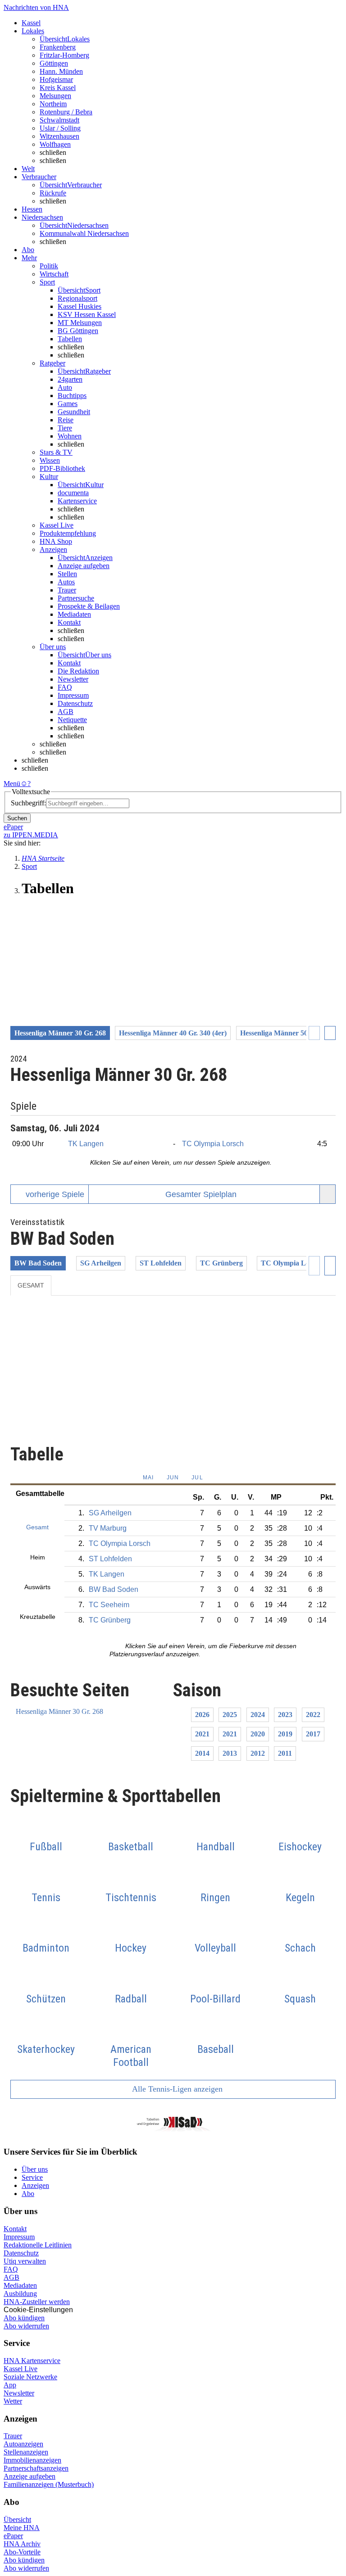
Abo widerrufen (26, 2326)
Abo (28, 2194)
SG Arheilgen (101, 1263)
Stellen (67, 574)
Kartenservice (77, 501)
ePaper (13, 2536)
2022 (313, 1715)
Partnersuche (76, 598)
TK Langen (86, 1144)
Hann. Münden (61, 71)
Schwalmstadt (59, 120)
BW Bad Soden (38, 1263)
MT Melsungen (80, 323)
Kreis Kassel (58, 88)
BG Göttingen (78, 331)
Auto (65, 387)
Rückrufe (53, 193)
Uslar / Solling (60, 128)
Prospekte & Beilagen (89, 606)
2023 (285, 1715)
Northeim (53, 104)
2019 (285, 1734)
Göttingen (54, 63)
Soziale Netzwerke (30, 2377)
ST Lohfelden (161, 1263)
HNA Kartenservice (32, 2361)
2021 (202, 1734)
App (10, 2385)
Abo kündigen (24, 2318)
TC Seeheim (109, 1605)
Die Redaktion (78, 671)
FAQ (65, 687)
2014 (202, 1753)
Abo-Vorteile (22, 2552)
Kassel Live (20, 2369)
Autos (66, 582)
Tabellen (70, 339)
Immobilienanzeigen (32, 2460)
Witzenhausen (59, 136)
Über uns (35, 2169)
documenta (73, 493)
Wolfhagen (55, 144)
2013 (230, 1753)
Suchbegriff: (28, 803)
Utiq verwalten (25, 2261)
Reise (66, 420)
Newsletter (73, 679)
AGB (66, 712)
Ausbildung (20, 2294)
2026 (202, 1715)
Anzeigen (35, 2185)
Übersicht (17, 2520)
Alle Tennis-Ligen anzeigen (176, 2089)
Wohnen (70, 436)
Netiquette (72, 720)
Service (32, 2177)
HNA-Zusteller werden (37, 2302)
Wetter (13, 2401)
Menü (12, 784)
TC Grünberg (221, 1263)
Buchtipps (72, 395)
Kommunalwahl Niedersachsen (84, 233)
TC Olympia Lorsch (213, 1144)
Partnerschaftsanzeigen (36, 2468)
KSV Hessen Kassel (87, 314)
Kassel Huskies (80, 306)
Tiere (65, 428)
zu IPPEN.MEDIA (31, 835)
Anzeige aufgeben (84, 566)
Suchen (17, 818)
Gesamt (31, 1285)
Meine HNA (22, 2528)
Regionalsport (77, 298)
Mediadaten (74, 614)
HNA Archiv (22, 2544)
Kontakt (69, 622)
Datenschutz (75, 703)
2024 (258, 1715)
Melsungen (55, 96)
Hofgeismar (56, 79)
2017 (313, 1734)
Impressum (73, 695)
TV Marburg (108, 1528)
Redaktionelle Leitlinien (38, 2245)
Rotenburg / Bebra (66, 112)
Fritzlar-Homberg (64, 55)
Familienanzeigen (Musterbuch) (49, 2484)
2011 (285, 1753)
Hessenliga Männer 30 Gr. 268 (59, 1711)
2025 (230, 1715)
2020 (258, 1734)
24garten (70, 379)
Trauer (67, 590)
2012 (258, 1753)
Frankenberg (58, 47)
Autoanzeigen (23, 2444)
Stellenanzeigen (26, 2452)
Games (68, 404)
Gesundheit (74, 412)
